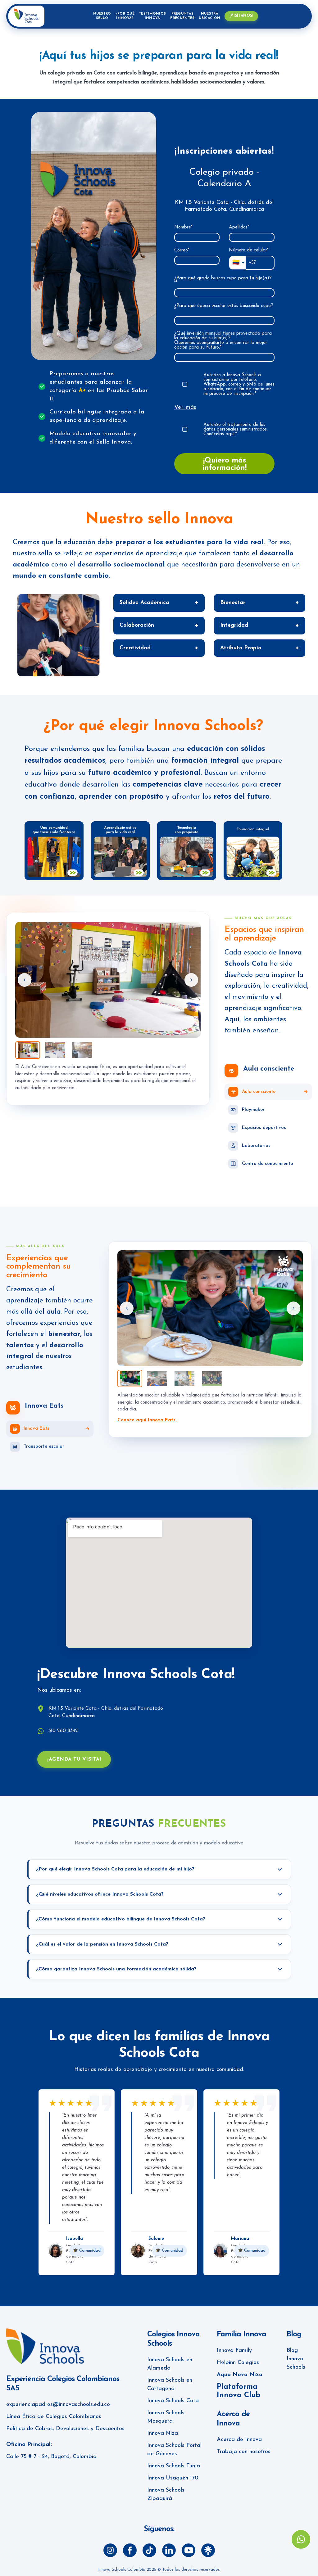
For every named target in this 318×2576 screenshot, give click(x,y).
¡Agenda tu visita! (74, 1759)
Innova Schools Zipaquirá (166, 2495)
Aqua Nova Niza (240, 2375)
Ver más (185, 407)
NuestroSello (102, 16)
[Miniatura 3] (82, 1050)
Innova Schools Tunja (174, 2466)
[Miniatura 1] (28, 1050)
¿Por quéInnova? (125, 16)
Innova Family (234, 2351)
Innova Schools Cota (173, 2401)
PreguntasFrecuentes (182, 16)
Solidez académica (144, 603)
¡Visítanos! (241, 16)
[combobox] (224, 293)
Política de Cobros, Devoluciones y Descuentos (65, 2429)
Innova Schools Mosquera (166, 2417)
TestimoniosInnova (152, 16)
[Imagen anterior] (25, 980)
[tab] (268, 1092)
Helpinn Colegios (238, 2363)
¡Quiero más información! (224, 464)
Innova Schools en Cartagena (170, 2385)
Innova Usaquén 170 (173, 2478)
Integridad (234, 625)
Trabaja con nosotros (244, 2452)
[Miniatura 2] (55, 1050)
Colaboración (137, 625)
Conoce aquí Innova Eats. (147, 1420)
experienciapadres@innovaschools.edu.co (58, 2405)
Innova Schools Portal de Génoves (174, 2450)
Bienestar (233, 603)
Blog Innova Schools (296, 2359)
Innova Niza (163, 2434)
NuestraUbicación (209, 16)
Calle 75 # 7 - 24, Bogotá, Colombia (51, 2457)
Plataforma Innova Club (238, 2391)
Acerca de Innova (239, 2440)
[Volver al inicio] (26, 16)
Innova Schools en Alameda (170, 2364)
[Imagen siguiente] (191, 980)
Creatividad (135, 648)
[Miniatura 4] (212, 1378)
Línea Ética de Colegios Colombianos (54, 2417)
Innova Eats (44, 1406)
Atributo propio (241, 648)
